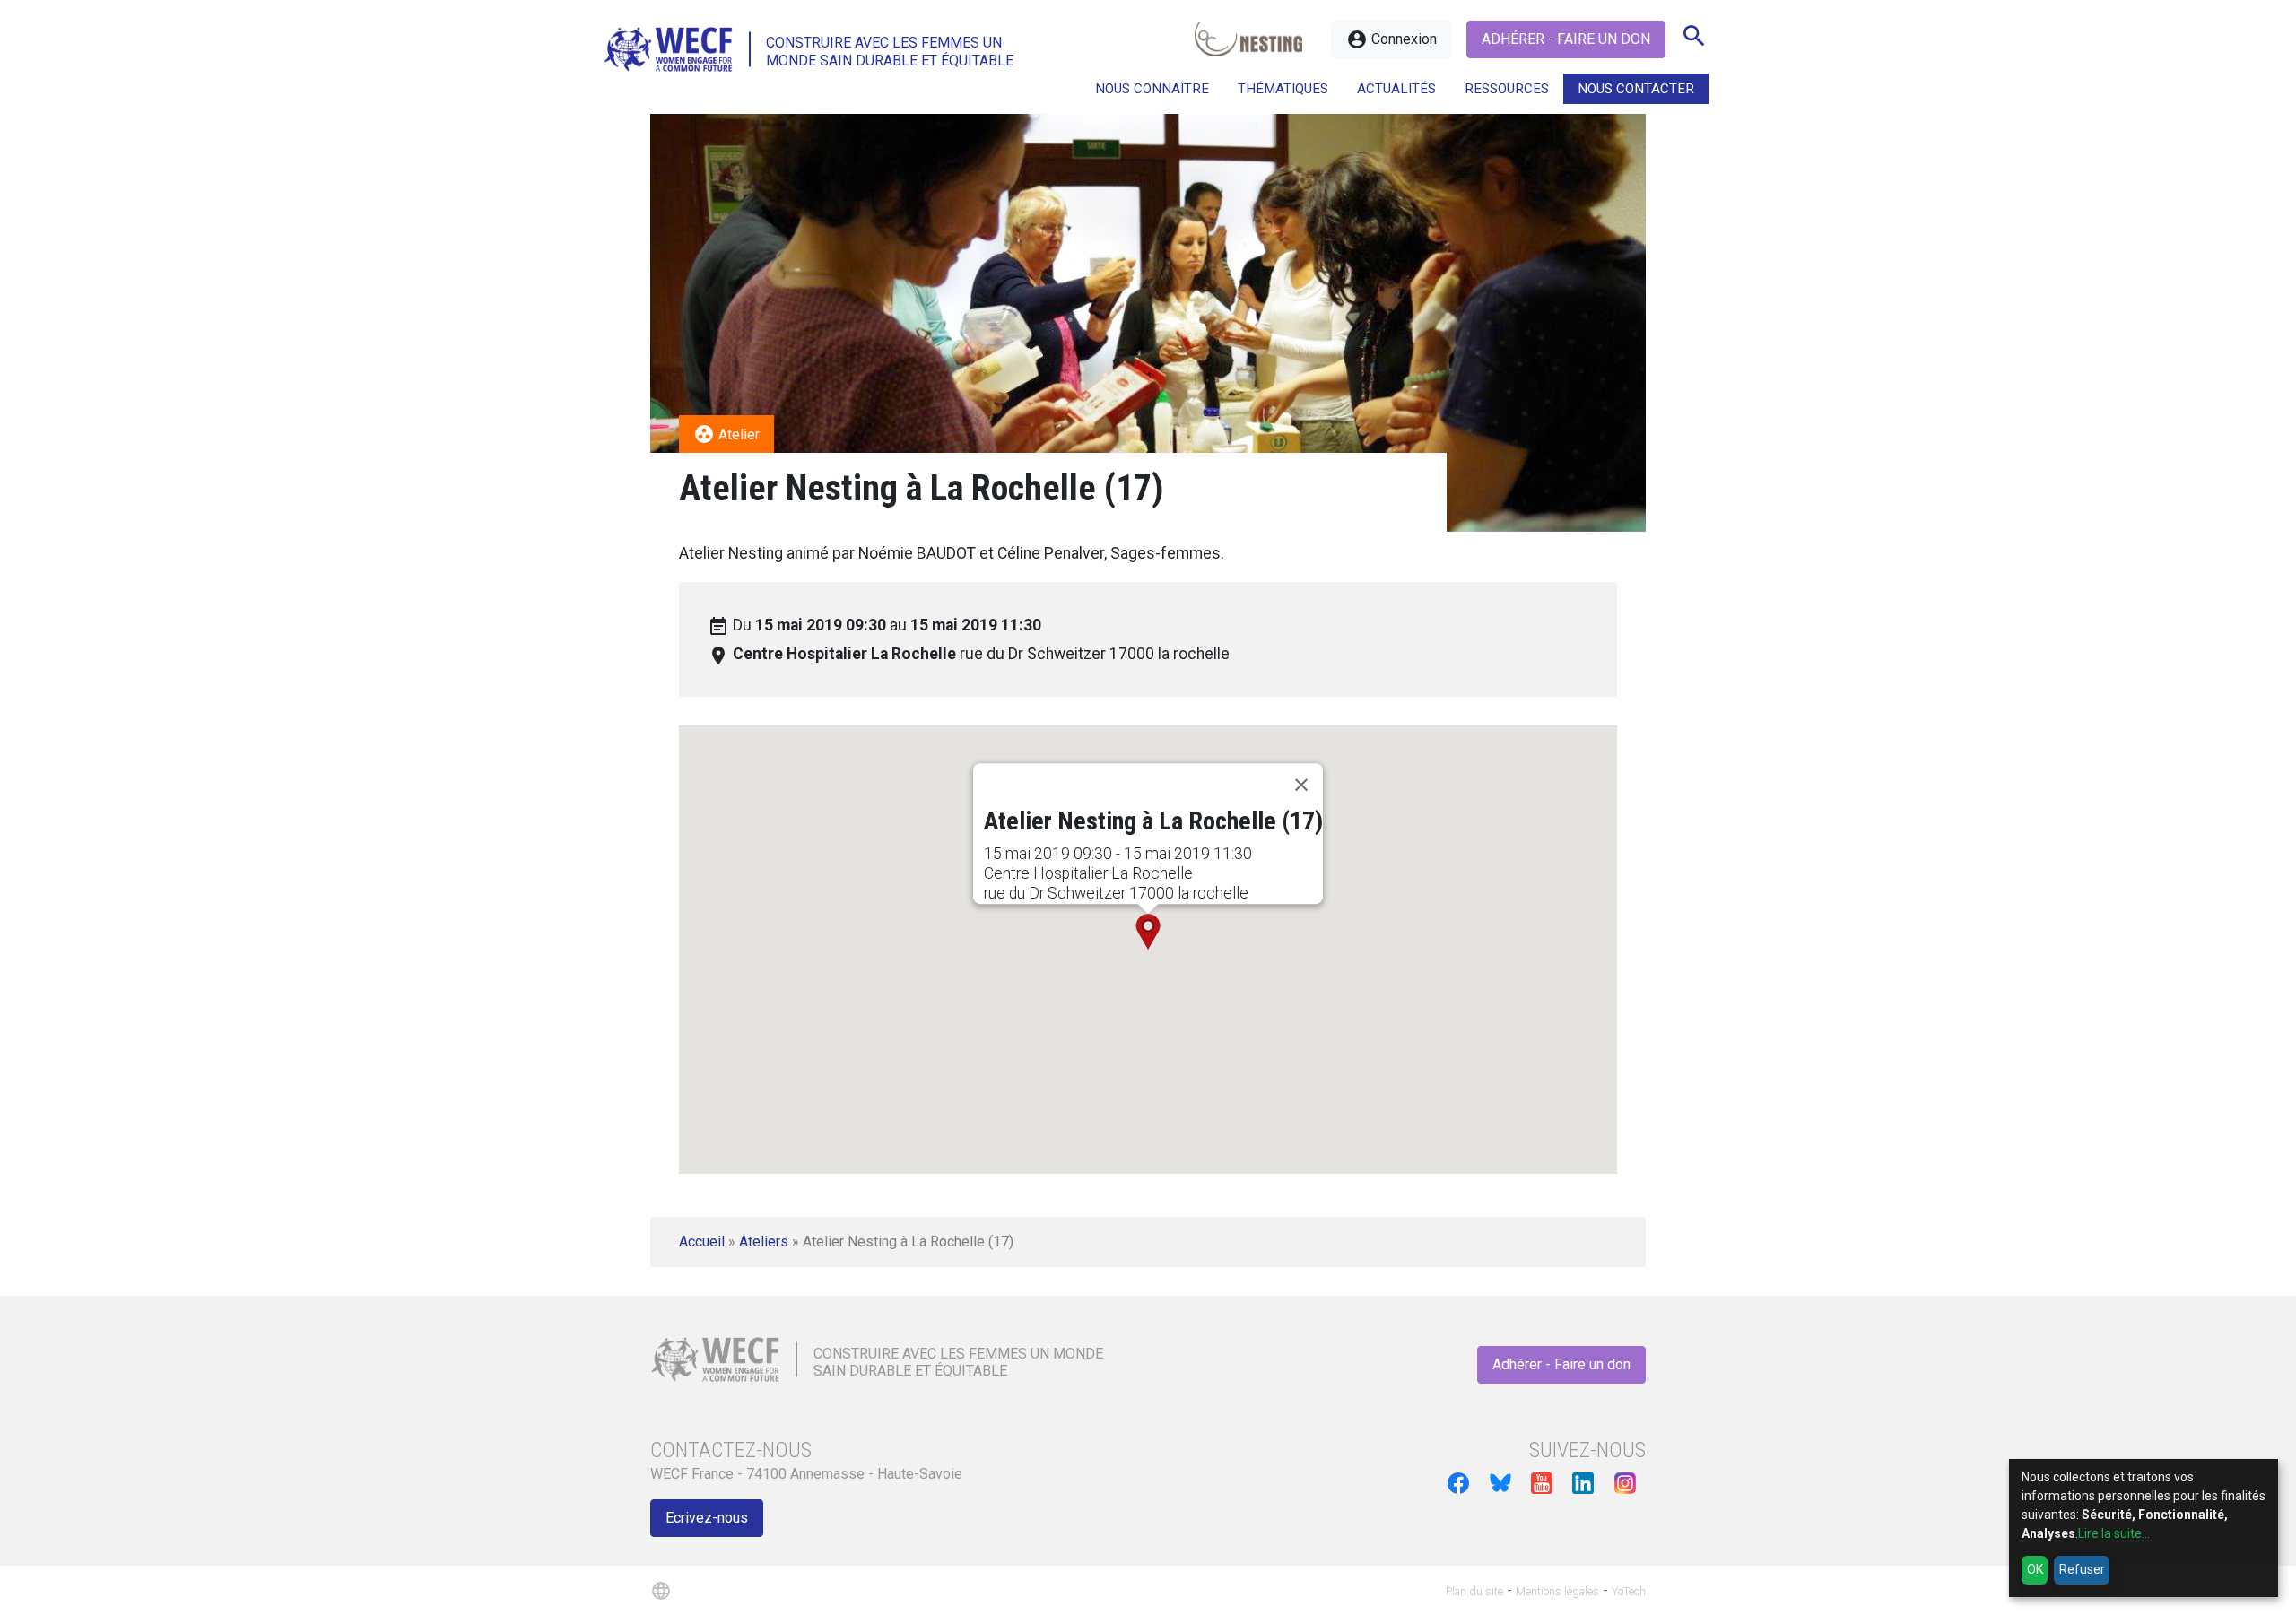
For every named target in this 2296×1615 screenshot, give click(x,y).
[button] (1148, 932)
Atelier (726, 434)
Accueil (702, 1242)
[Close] (1301, 785)
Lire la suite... (2114, 1533)
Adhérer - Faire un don (1566, 39)
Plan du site (1474, 1591)
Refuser (2082, 1569)
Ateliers (764, 1242)
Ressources (1507, 89)
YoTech (1629, 1591)
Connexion (1392, 39)
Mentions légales (1557, 1591)
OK (2035, 1569)
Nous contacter (1636, 89)
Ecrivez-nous (707, 1518)
